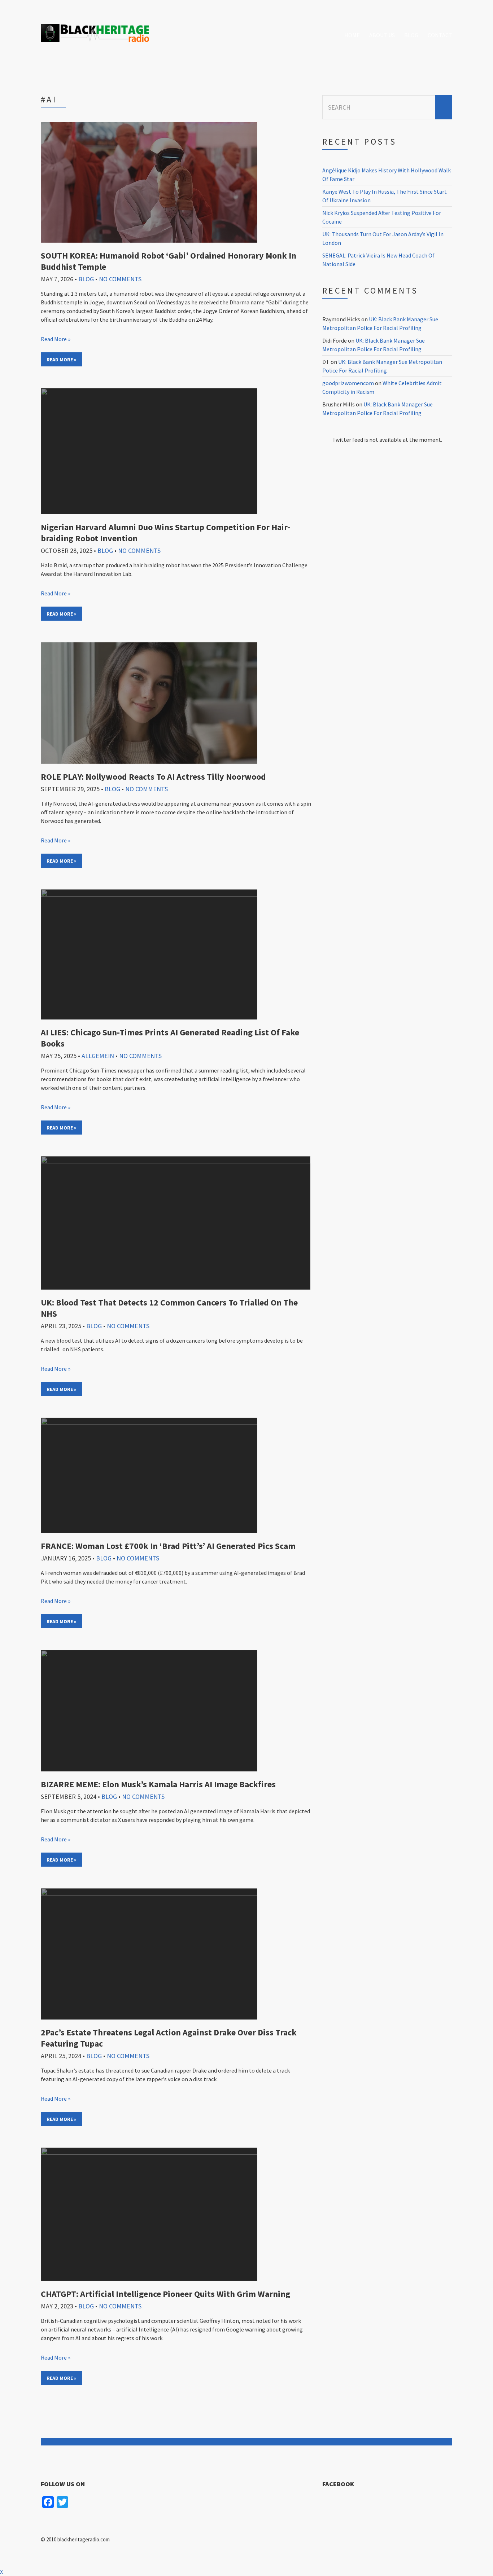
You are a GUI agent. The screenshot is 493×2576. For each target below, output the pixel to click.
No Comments (120, 279)
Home (352, 35)
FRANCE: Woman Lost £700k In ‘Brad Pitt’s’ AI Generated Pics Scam (168, 1546)
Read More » (56, 339)
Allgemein (98, 1056)
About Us (382, 35)
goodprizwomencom (348, 383)
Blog (411, 35)
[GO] (444, 107)
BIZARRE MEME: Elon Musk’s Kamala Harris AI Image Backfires (158, 1784)
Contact (440, 35)
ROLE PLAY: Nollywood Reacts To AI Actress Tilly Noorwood (153, 777)
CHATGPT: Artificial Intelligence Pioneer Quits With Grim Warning (165, 2294)
